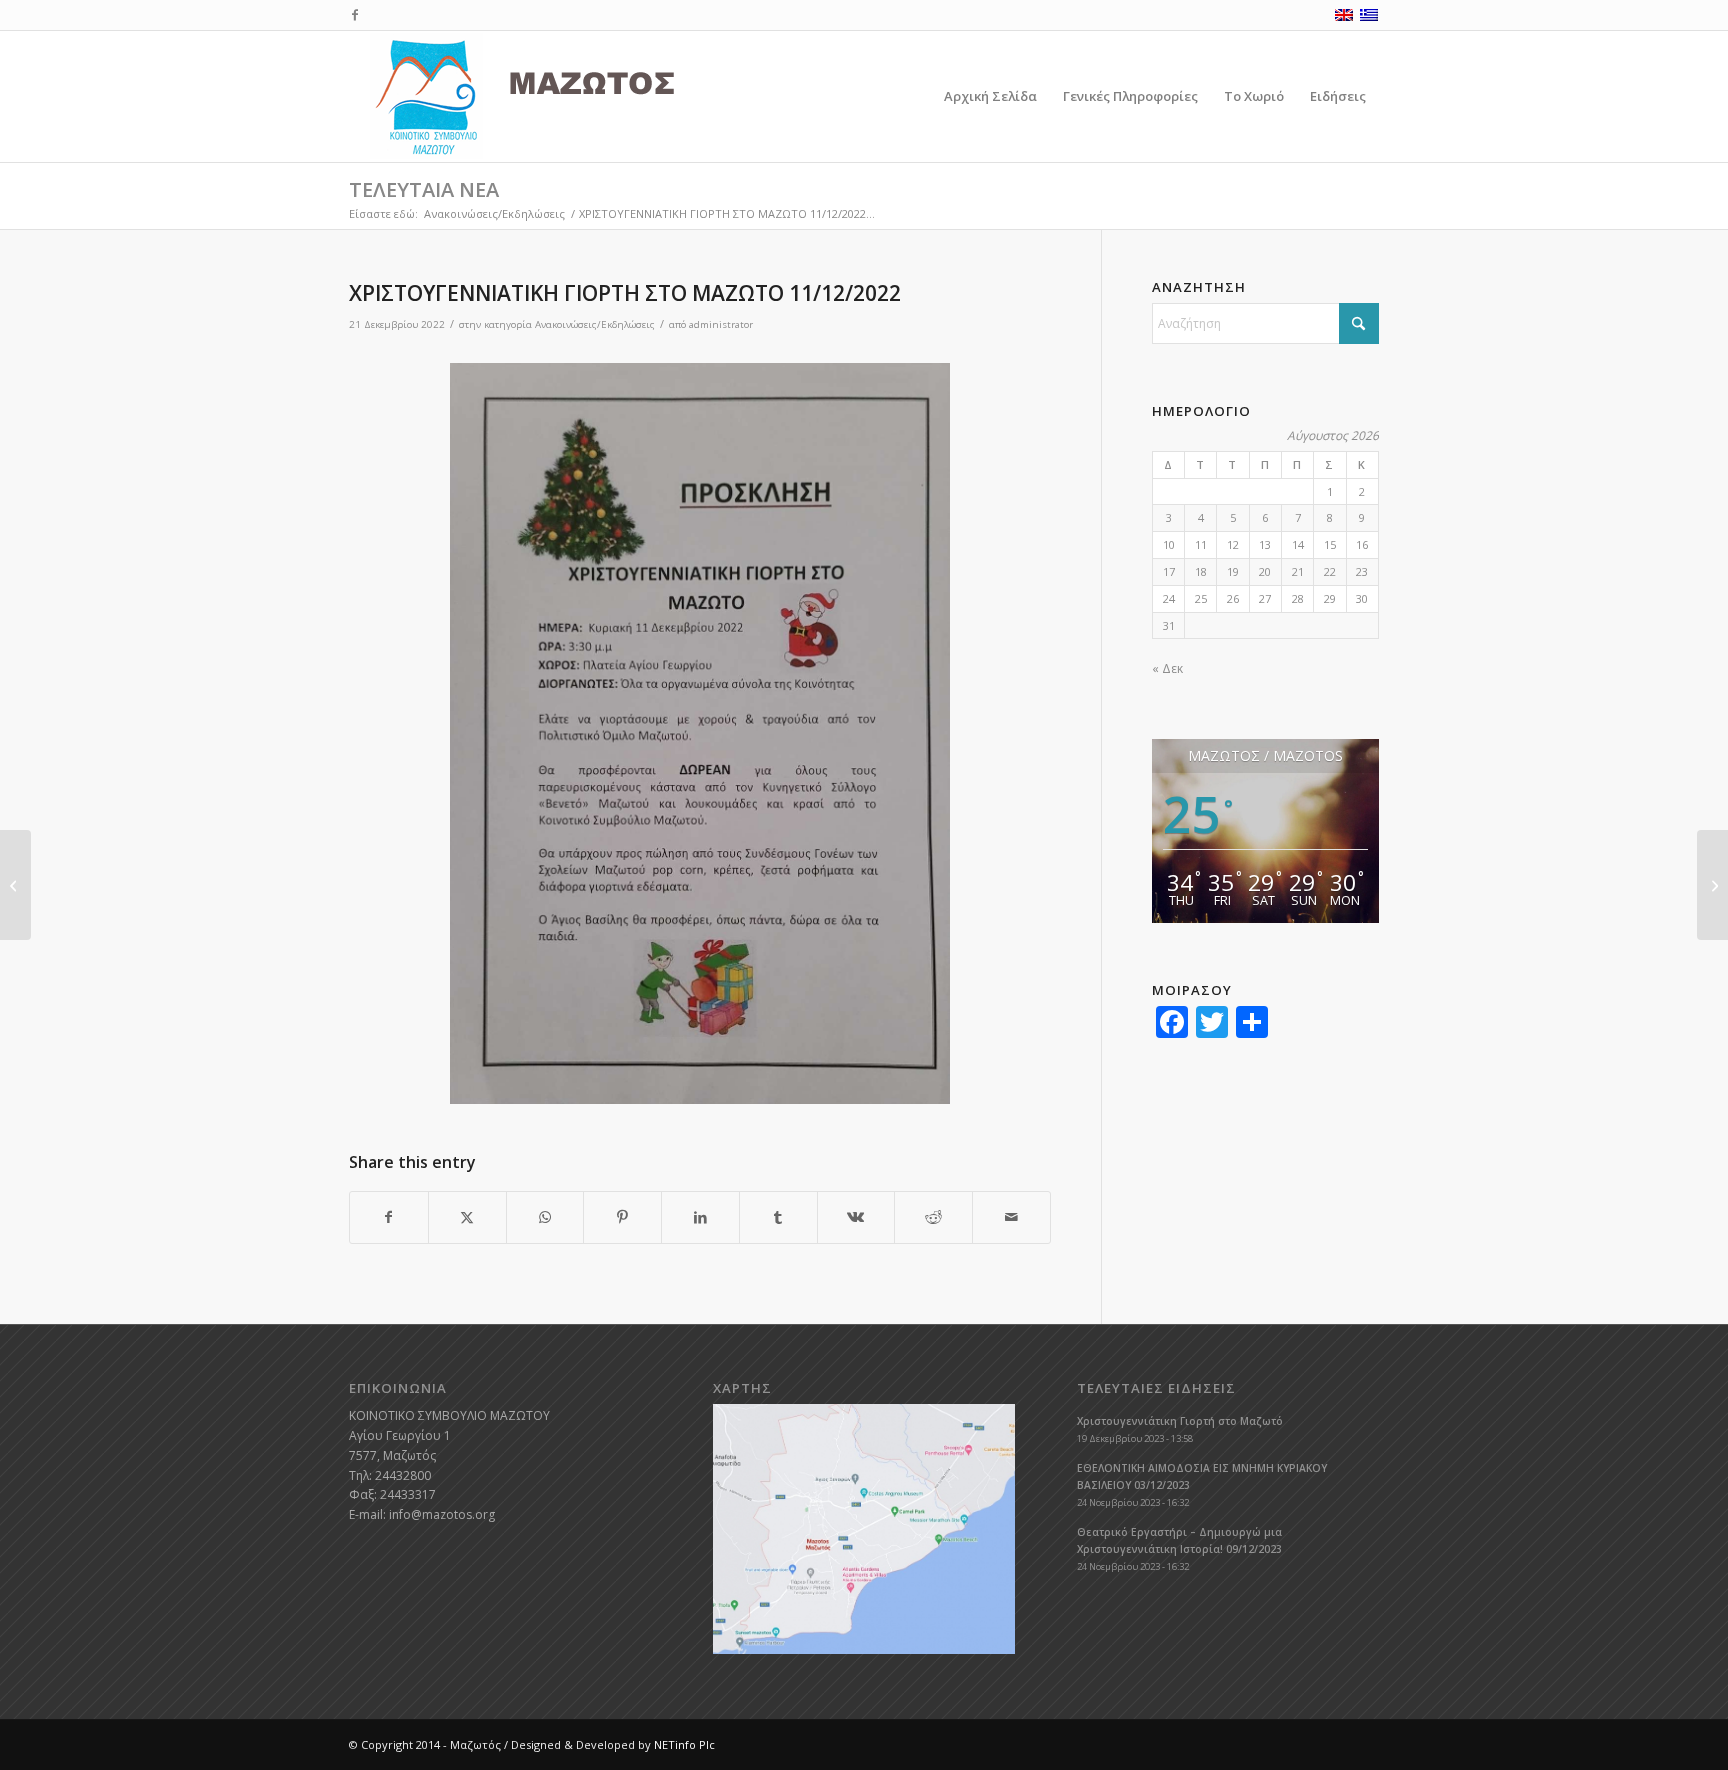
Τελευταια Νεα (424, 189)
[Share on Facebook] (389, 1217)
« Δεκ (1167, 668)
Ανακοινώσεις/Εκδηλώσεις (595, 324)
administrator (721, 324)
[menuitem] (990, 96)
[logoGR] (568, 96)
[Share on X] (467, 1217)
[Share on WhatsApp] (545, 1217)
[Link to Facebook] (355, 15)
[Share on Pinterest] (622, 1217)
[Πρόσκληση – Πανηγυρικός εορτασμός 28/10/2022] (15, 885)
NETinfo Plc (684, 1744)
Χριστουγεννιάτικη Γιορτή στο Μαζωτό (1180, 1421)
